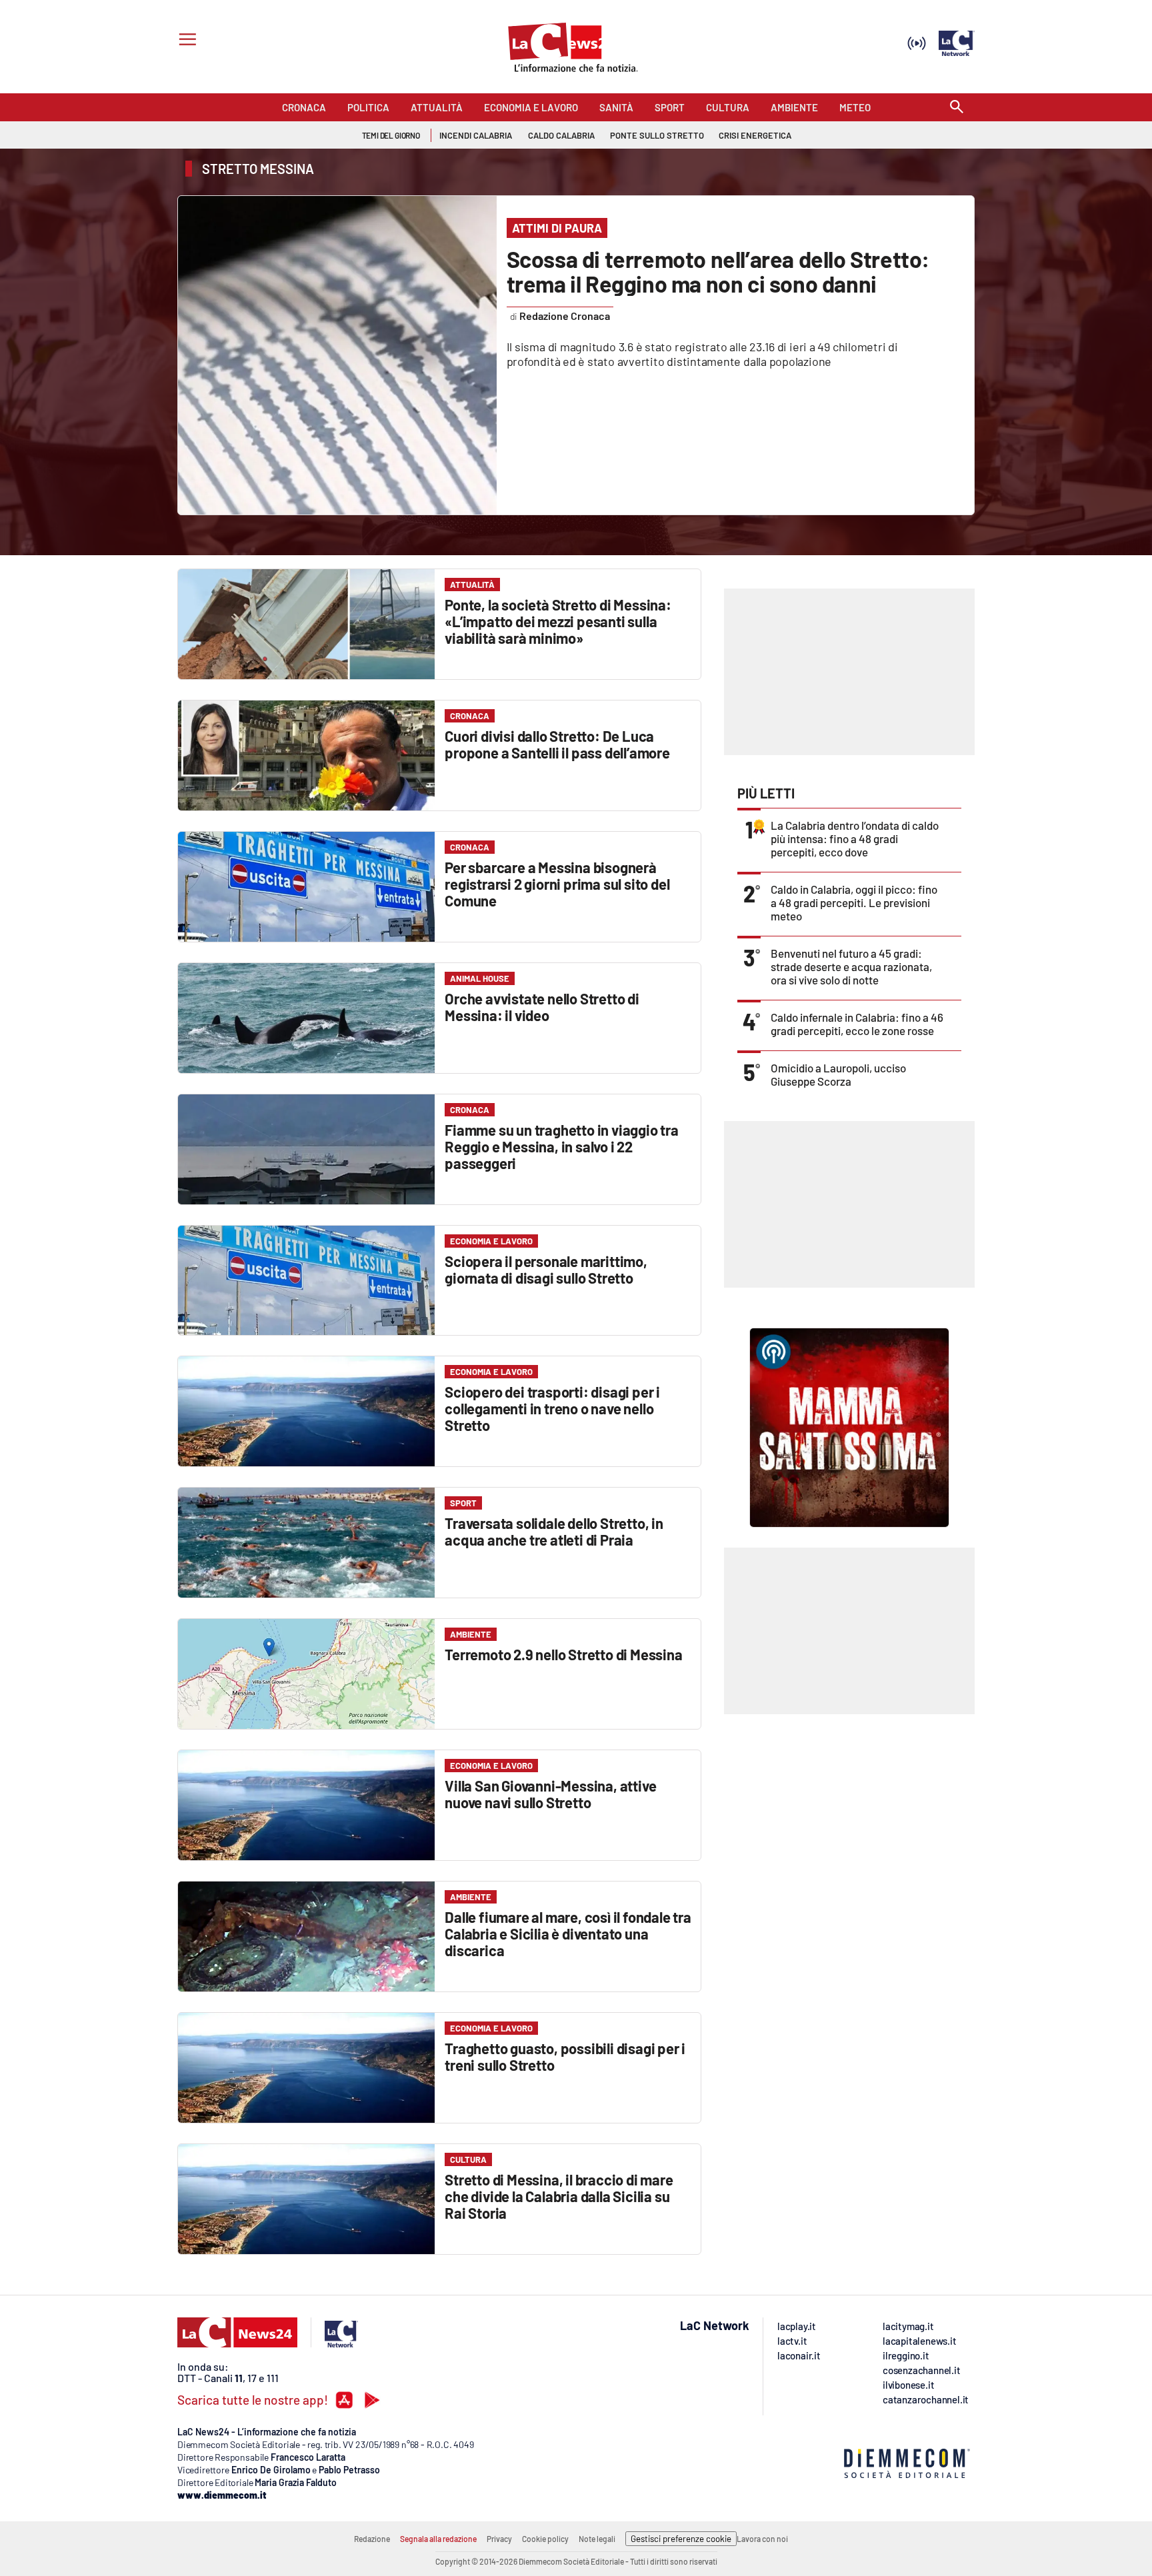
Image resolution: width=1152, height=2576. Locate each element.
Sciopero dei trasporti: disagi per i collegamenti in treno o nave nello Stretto (552, 1408)
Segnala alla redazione (438, 2539)
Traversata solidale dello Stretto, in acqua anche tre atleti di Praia (554, 1531)
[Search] (957, 108)
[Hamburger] (185, 41)
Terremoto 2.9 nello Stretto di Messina (563, 1654)
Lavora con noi (762, 2539)
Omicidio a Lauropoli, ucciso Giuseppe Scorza (838, 1074)
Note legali (597, 2539)
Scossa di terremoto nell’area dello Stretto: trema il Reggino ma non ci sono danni (718, 271)
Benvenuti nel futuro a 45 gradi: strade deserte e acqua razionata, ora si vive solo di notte (851, 966)
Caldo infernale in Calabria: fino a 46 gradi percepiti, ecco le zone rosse (857, 1024)
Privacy (499, 2539)
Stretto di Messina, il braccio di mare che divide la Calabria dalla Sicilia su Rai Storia (559, 2196)
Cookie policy (545, 2539)
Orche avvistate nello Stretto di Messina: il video (542, 1007)
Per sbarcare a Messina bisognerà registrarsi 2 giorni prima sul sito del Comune (557, 884)
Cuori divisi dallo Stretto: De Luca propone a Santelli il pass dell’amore (557, 744)
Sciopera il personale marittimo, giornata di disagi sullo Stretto (546, 1269)
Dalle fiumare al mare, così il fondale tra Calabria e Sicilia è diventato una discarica (568, 1933)
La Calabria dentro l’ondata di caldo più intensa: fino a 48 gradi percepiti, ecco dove (855, 838)
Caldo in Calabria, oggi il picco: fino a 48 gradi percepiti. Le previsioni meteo (854, 902)
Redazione (372, 2539)
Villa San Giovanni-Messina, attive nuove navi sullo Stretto (550, 1794)
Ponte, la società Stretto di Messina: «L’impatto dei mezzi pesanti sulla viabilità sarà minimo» (558, 621)
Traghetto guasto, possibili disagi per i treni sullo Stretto (565, 2056)
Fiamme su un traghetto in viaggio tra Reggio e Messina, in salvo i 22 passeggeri (562, 1146)
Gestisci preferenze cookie (681, 2539)
